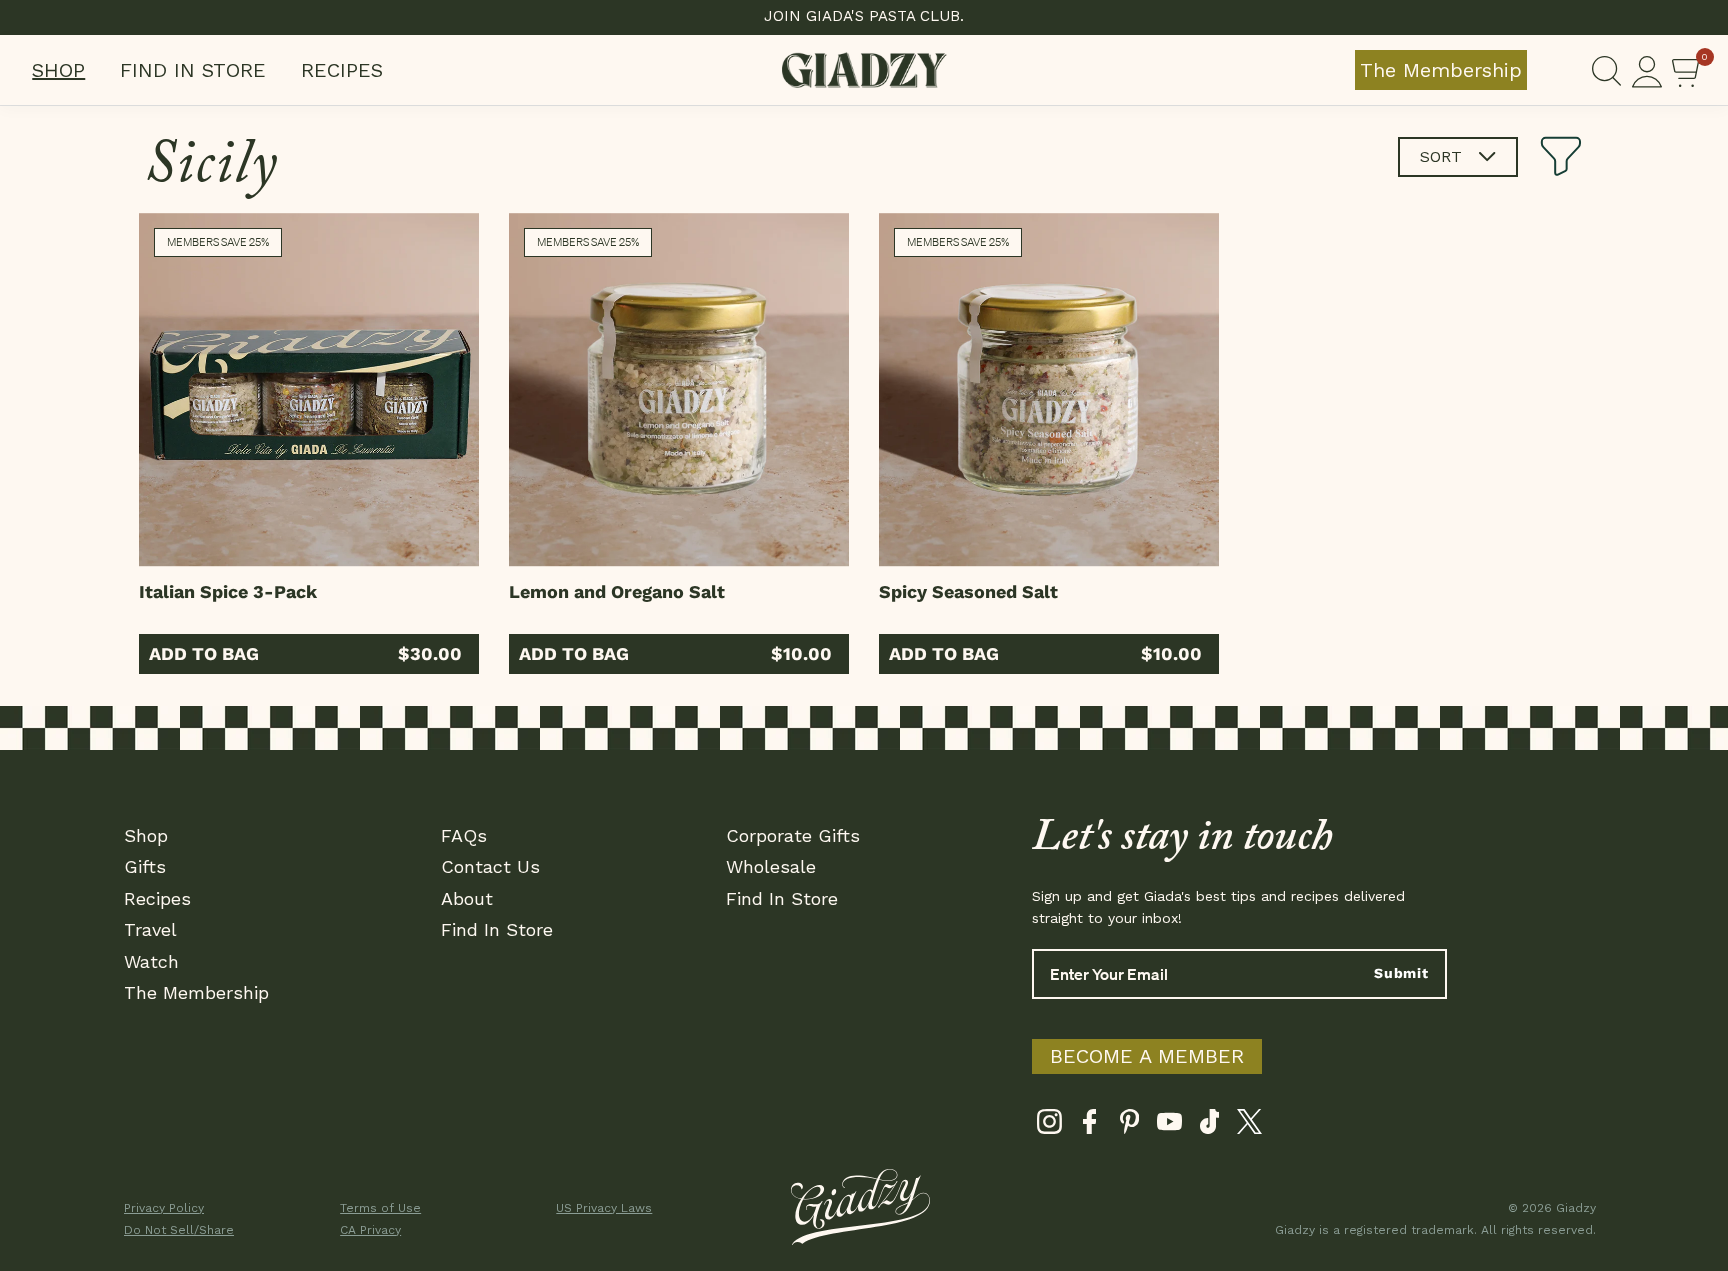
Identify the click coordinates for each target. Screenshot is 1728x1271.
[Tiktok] (1209, 1126)
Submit (1401, 973)
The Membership (1441, 70)
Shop (58, 70)
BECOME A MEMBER (1147, 1056)
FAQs (464, 835)
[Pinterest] (1129, 1126)
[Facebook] (1089, 1126)
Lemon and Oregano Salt (617, 591)
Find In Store (193, 70)
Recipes (342, 70)
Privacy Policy (164, 1208)
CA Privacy (370, 1230)
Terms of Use (380, 1208)
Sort (1443, 156)
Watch (151, 961)
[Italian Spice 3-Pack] (309, 390)
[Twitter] (1249, 1126)
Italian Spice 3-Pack (228, 591)
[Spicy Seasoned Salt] (1049, 390)
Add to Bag (204, 653)
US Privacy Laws (604, 1208)
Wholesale (771, 866)
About (467, 898)
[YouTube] (1169, 1126)
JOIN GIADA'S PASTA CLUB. (864, 16)
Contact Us (490, 866)
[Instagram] (1049, 1126)
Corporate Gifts (793, 835)
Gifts (145, 866)
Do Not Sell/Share (179, 1230)
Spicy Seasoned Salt (968, 591)
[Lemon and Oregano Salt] (679, 390)
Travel (150, 929)
